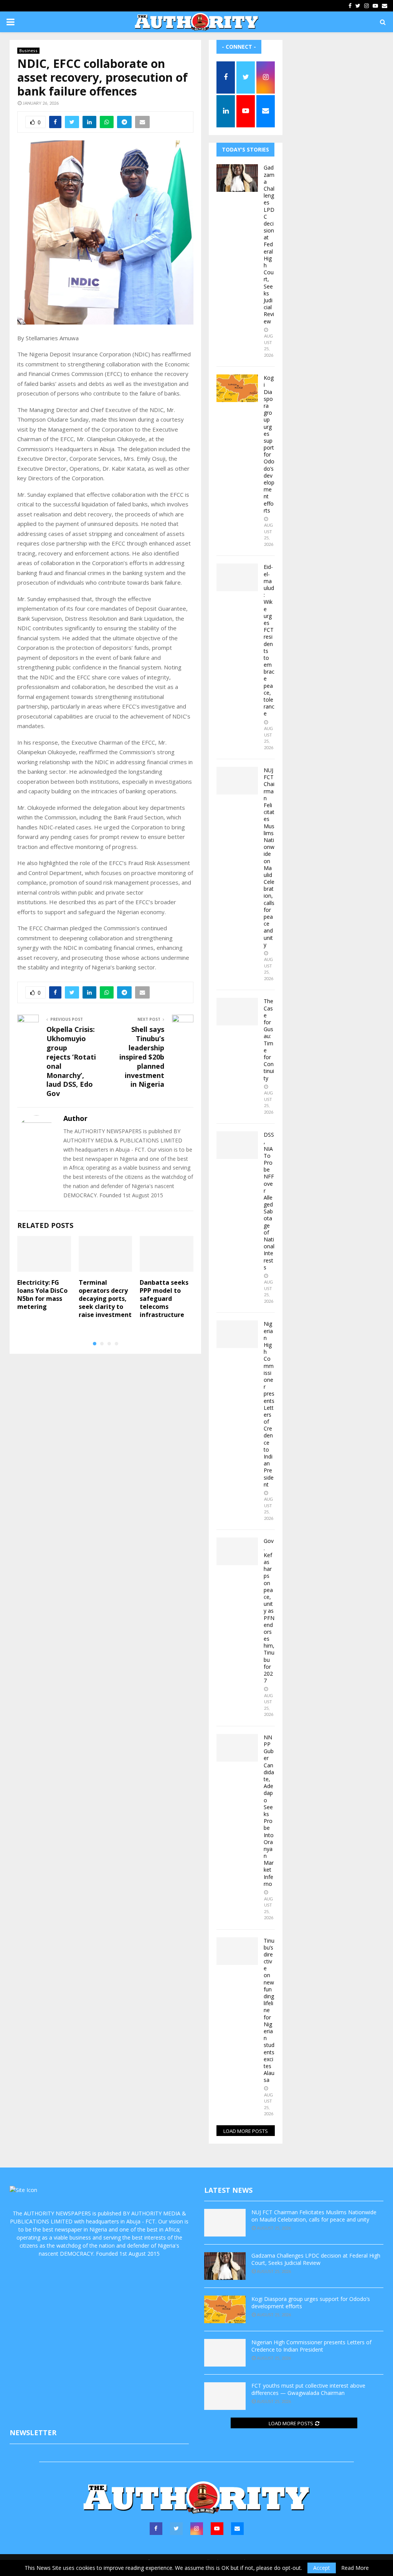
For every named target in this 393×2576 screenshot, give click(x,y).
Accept (322, 2568)
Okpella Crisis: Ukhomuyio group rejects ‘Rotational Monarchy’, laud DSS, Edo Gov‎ (71, 1061)
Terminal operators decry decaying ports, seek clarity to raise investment (105, 1298)
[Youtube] (217, 2529)
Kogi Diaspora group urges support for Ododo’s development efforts (269, 444)
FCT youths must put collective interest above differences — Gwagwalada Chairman (308, 2389)
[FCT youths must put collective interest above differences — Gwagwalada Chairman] (225, 2396)
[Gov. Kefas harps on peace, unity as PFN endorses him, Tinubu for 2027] (237, 1551)
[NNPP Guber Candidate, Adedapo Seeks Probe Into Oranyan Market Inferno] (237, 1748)
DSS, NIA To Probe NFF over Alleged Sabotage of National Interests (269, 1201)
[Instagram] (197, 2529)
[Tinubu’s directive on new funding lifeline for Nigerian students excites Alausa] (237, 1951)
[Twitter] (176, 2529)
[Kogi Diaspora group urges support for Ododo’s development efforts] (237, 388)
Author (75, 1118)
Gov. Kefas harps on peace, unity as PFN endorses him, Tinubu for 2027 (269, 1611)
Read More (355, 2568)
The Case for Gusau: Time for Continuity (269, 1039)
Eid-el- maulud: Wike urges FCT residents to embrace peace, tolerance (269, 640)
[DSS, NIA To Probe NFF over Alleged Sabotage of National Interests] (237, 1145)
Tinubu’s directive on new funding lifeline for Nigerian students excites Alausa (269, 2010)
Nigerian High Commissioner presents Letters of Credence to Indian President (269, 1404)
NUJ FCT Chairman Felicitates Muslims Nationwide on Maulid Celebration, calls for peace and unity (269, 857)
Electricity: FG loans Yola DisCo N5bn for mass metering (42, 1294)
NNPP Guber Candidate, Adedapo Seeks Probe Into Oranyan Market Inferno (269, 1810)
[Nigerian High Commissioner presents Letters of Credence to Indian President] (237, 1334)
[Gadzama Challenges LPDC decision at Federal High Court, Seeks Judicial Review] (237, 178)
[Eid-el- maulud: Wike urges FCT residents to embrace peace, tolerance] (237, 577)
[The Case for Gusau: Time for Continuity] (237, 1012)
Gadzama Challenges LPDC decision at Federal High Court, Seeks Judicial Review (269, 244)
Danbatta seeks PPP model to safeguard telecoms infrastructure (164, 1298)
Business (28, 51)
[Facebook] (156, 2529)
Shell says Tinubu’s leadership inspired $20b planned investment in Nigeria (142, 1057)
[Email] (237, 2529)
